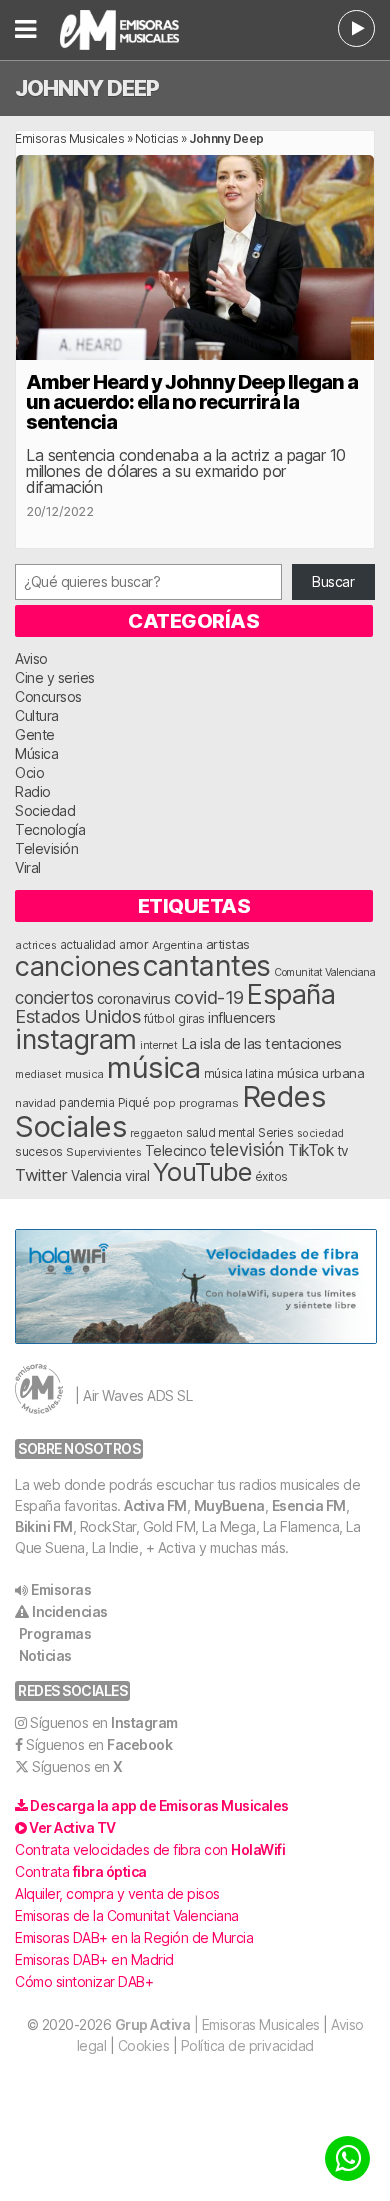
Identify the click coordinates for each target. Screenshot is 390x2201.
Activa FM (155, 1505)
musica (84, 1074)
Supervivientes (103, 1152)
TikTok (310, 1150)
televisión (247, 1149)
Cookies (144, 2045)
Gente (35, 734)
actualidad (88, 945)
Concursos (48, 696)
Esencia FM (309, 1505)
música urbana (321, 1073)
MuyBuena (229, 1505)
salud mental (220, 1133)
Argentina (177, 945)
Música (36, 753)
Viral (28, 867)
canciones (77, 966)
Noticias (157, 138)
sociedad (320, 1133)
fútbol (159, 1019)
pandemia (86, 1103)
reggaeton (156, 1133)
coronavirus (134, 998)
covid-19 (209, 997)
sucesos (39, 1151)
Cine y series (55, 677)
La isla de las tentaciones (261, 1044)
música (153, 1067)
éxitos (271, 1177)
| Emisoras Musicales (217, 2024)
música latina (239, 1073)
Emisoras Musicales (69, 138)
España (291, 994)
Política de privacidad (247, 2045)
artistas (228, 944)
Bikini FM (44, 1526)
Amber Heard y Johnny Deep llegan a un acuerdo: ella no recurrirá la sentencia (192, 402)
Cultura (37, 715)
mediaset (38, 1074)
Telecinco (176, 1150)
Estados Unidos (77, 1016)
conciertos (54, 997)
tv (343, 1151)
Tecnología (50, 829)
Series (275, 1133)
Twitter (41, 1175)
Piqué (134, 1102)
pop (164, 1103)
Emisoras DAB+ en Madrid (94, 1959)
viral (137, 1176)
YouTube (202, 1171)
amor (133, 944)
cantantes (207, 965)
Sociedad (45, 810)
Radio (33, 791)
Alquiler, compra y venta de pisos (117, 1893)
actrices (35, 945)
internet (158, 1045)
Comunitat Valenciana (324, 972)
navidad (35, 1103)
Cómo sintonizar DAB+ (84, 1981)
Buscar (333, 581)
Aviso (31, 658)
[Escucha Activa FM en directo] (356, 28)
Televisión (46, 848)
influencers (242, 1017)
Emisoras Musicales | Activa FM (136, 30)
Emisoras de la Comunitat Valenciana (127, 1915)
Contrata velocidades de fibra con (150, 1849)
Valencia (96, 1176)
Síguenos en (104, 1722)
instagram (76, 1039)
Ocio (29, 772)
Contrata (81, 1871)
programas (209, 1103)
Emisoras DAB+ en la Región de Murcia (134, 1937)
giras (191, 1019)
